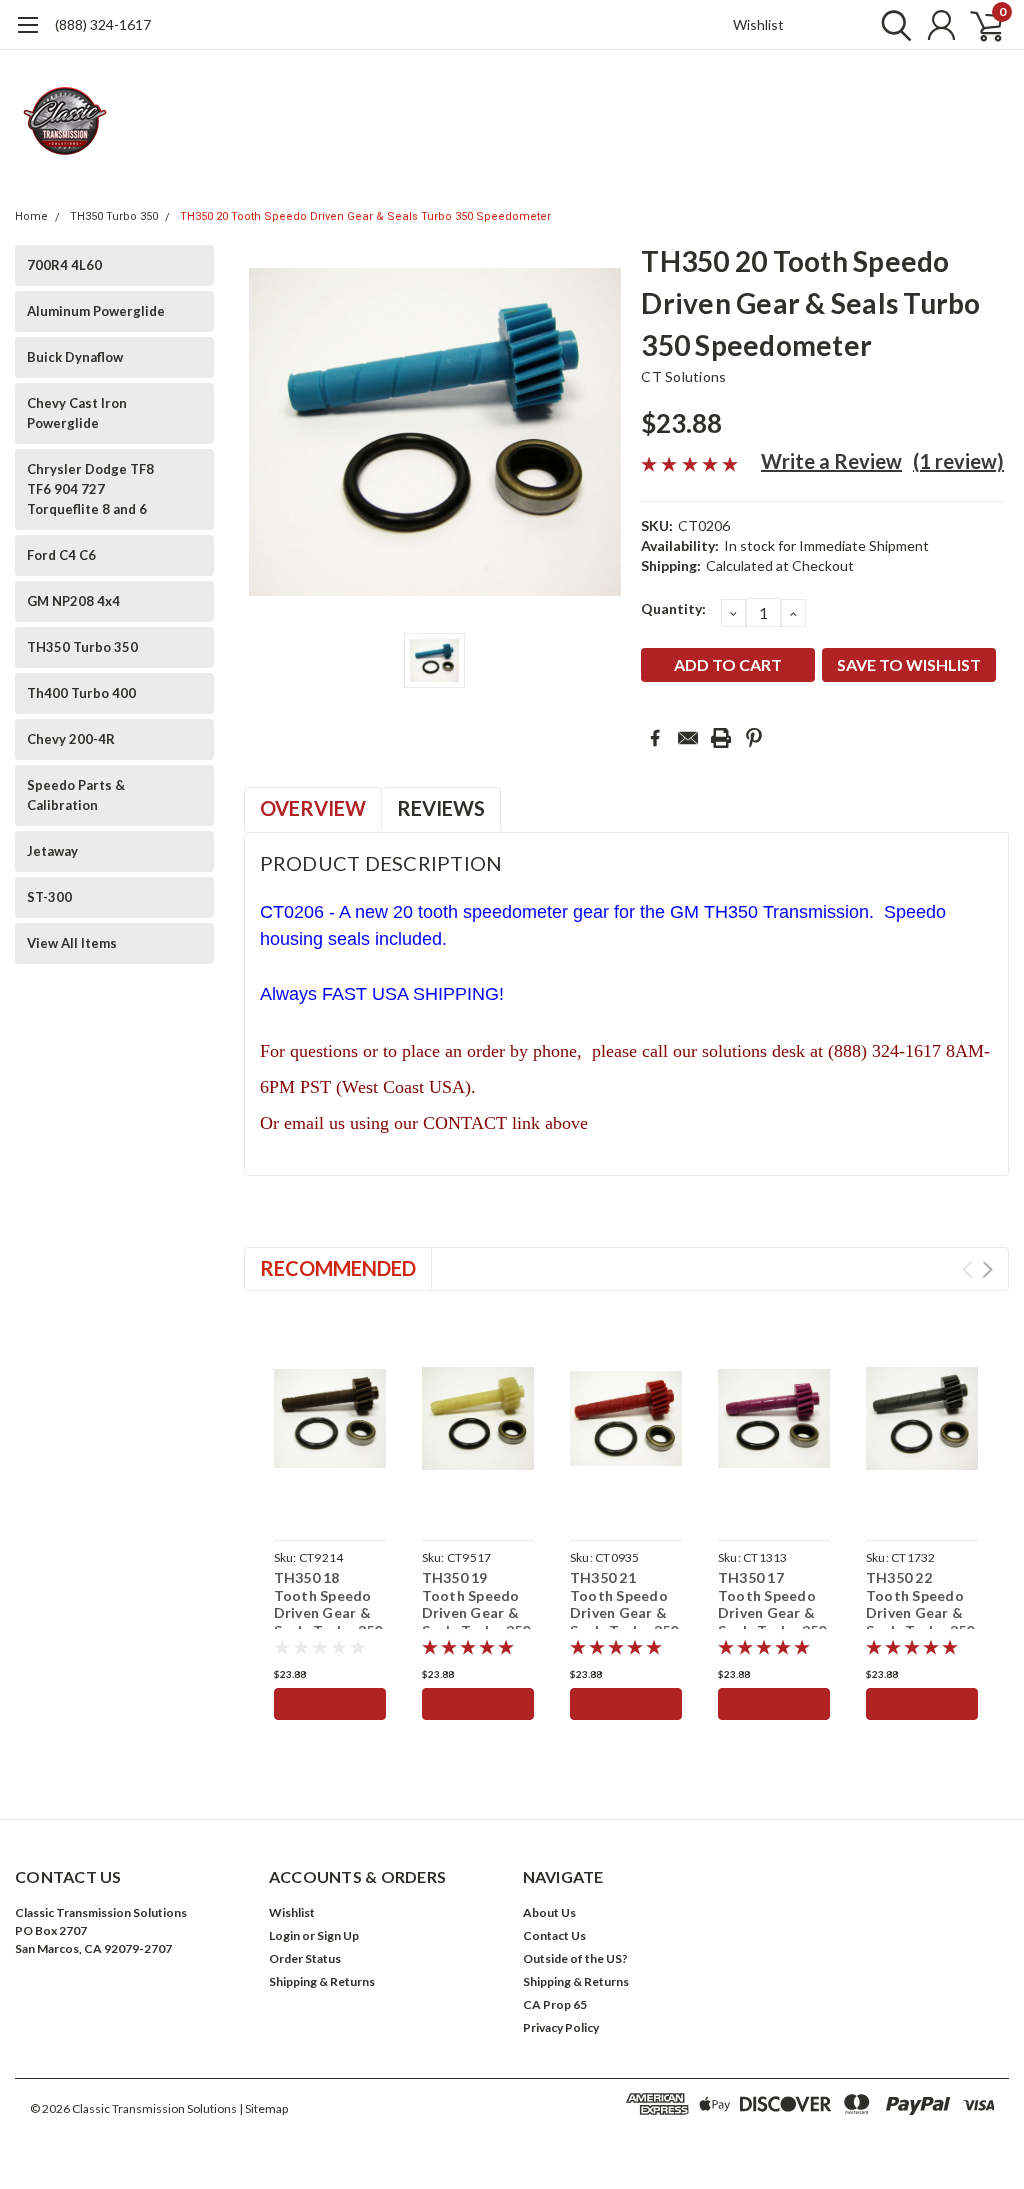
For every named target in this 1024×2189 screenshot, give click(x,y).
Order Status (305, 1958)
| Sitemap (263, 2108)
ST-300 (49, 897)
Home (31, 216)
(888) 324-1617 (103, 24)
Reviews (441, 808)
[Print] (721, 738)
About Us (549, 1912)
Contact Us (554, 1935)
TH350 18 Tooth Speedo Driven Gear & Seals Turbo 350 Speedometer (328, 1612)
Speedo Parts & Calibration (76, 795)
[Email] (688, 738)
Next (987, 1269)
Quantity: (673, 608)
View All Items (72, 943)
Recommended (338, 1268)
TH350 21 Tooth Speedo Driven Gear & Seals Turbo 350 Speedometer (624, 1612)
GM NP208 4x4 (73, 601)
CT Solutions (683, 376)
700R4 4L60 (64, 265)
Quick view (330, 1419)
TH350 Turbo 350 (114, 216)
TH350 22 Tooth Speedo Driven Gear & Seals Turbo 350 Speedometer (920, 1612)
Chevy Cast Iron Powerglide (77, 413)
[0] (979, 25)
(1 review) (958, 461)
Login (284, 1935)
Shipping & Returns (322, 1981)
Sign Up (338, 1935)
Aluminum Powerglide (96, 311)
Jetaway (52, 851)
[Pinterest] (754, 738)
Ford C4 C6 (61, 555)
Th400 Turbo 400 (81, 693)
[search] (891, 25)
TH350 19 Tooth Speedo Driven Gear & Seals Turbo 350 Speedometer (476, 1612)
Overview (313, 808)
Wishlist (758, 24)
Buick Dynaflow (75, 357)
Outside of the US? (575, 1958)
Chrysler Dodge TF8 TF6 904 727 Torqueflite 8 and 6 (90, 489)
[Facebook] (655, 738)
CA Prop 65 (555, 2004)
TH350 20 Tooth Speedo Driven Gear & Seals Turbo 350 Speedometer (365, 216)
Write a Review (831, 461)
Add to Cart (329, 1704)
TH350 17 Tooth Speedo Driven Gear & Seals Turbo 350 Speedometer (772, 1612)
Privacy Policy (561, 2027)
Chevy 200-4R (71, 739)
